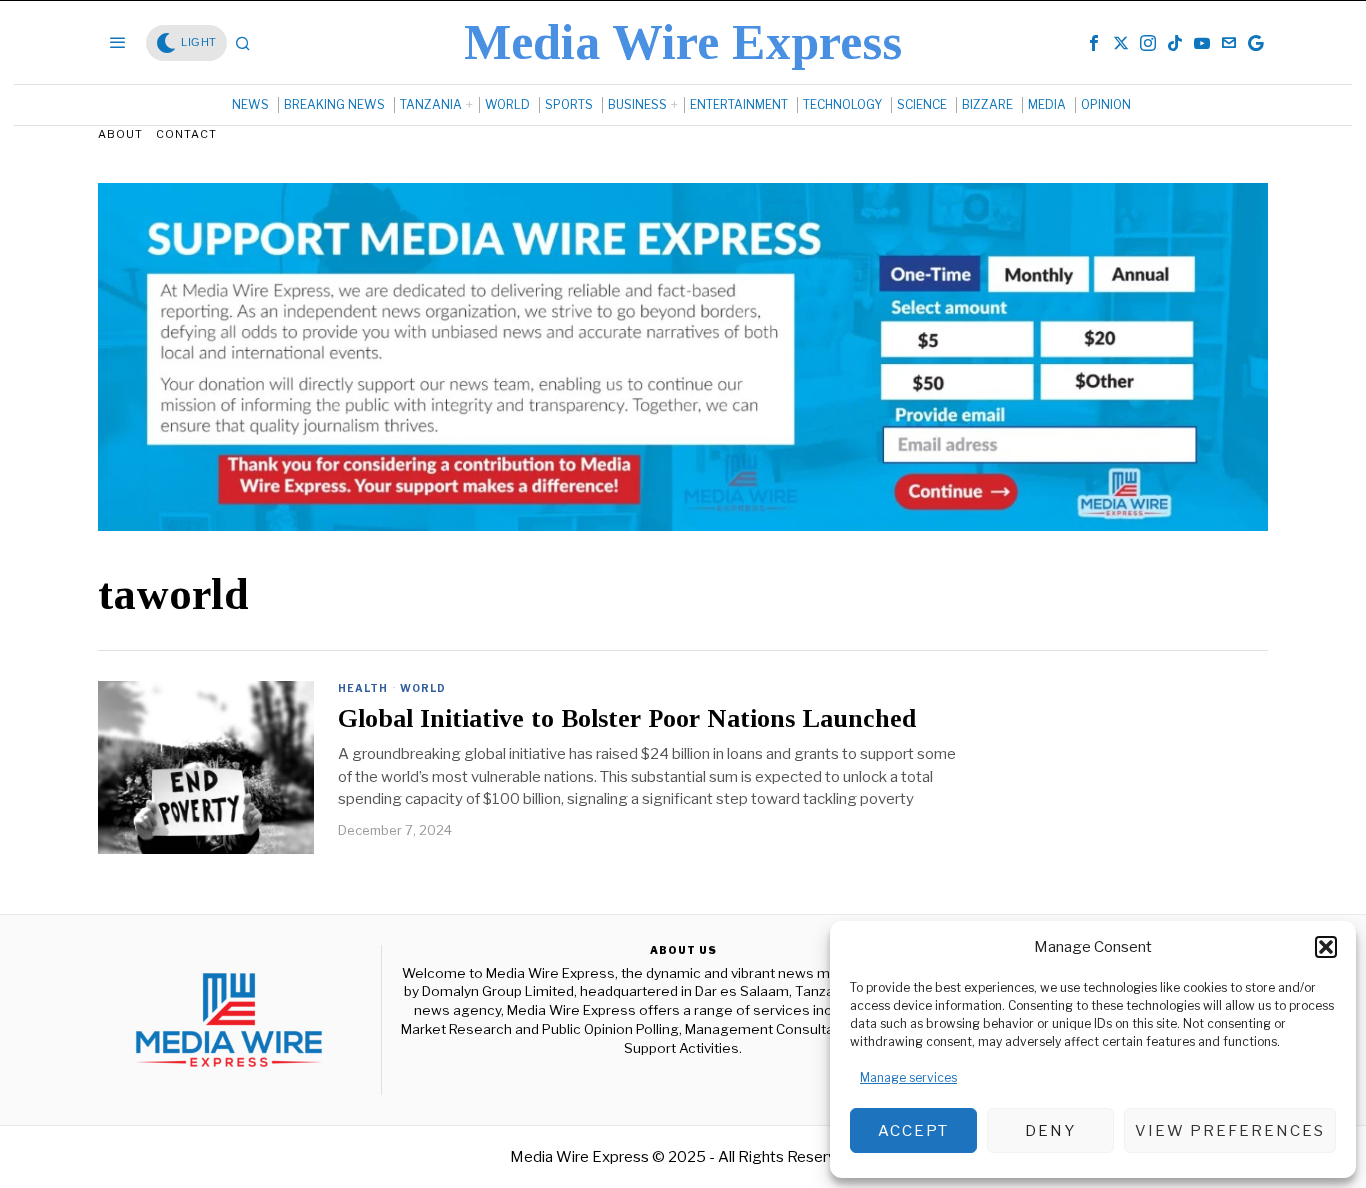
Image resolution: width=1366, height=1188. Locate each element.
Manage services (908, 1077)
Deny (1050, 1131)
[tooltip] (1094, 43)
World (423, 688)
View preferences (1230, 1131)
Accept (913, 1131)
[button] (1326, 947)
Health (363, 688)
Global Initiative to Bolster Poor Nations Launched (627, 719)
